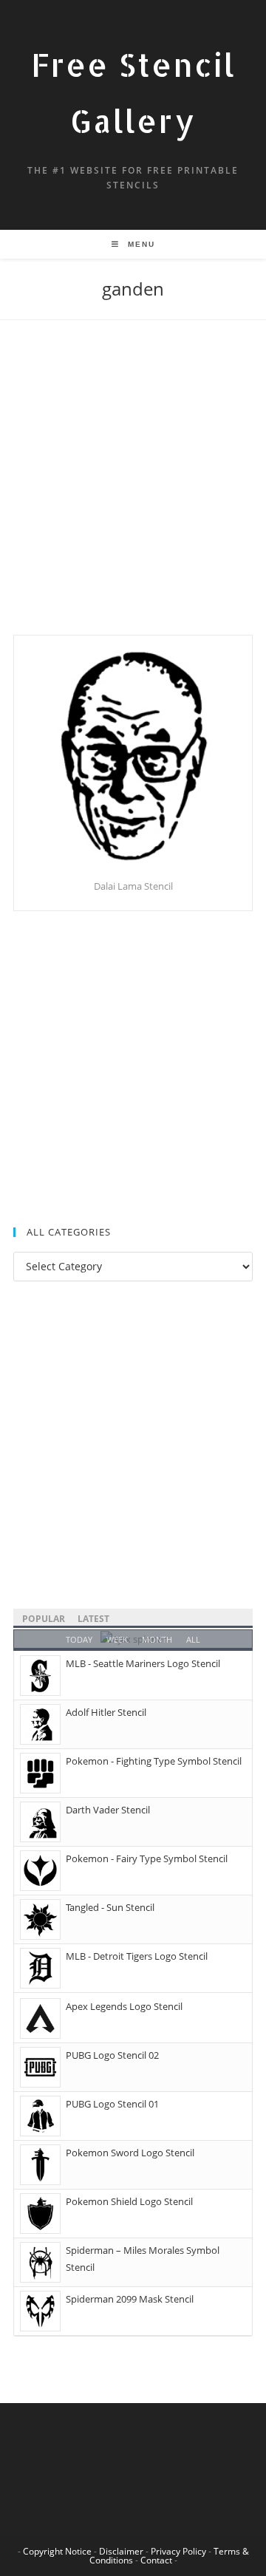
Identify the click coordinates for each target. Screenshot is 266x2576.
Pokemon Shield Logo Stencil (129, 2201)
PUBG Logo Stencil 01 (112, 2104)
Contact (156, 2560)
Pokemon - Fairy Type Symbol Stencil (147, 1858)
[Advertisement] (133, 496)
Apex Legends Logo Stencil (124, 2006)
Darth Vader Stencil (108, 1810)
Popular (44, 1619)
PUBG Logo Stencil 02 (112, 2055)
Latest (93, 1619)
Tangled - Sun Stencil (110, 1907)
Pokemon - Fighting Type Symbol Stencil (154, 1761)
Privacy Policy (178, 2551)
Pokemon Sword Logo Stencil (130, 2153)
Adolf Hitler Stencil (106, 1712)
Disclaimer (121, 2551)
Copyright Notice (57, 2551)
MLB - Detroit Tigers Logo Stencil (137, 1956)
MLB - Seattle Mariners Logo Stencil (143, 1663)
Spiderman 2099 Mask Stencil (130, 2299)
